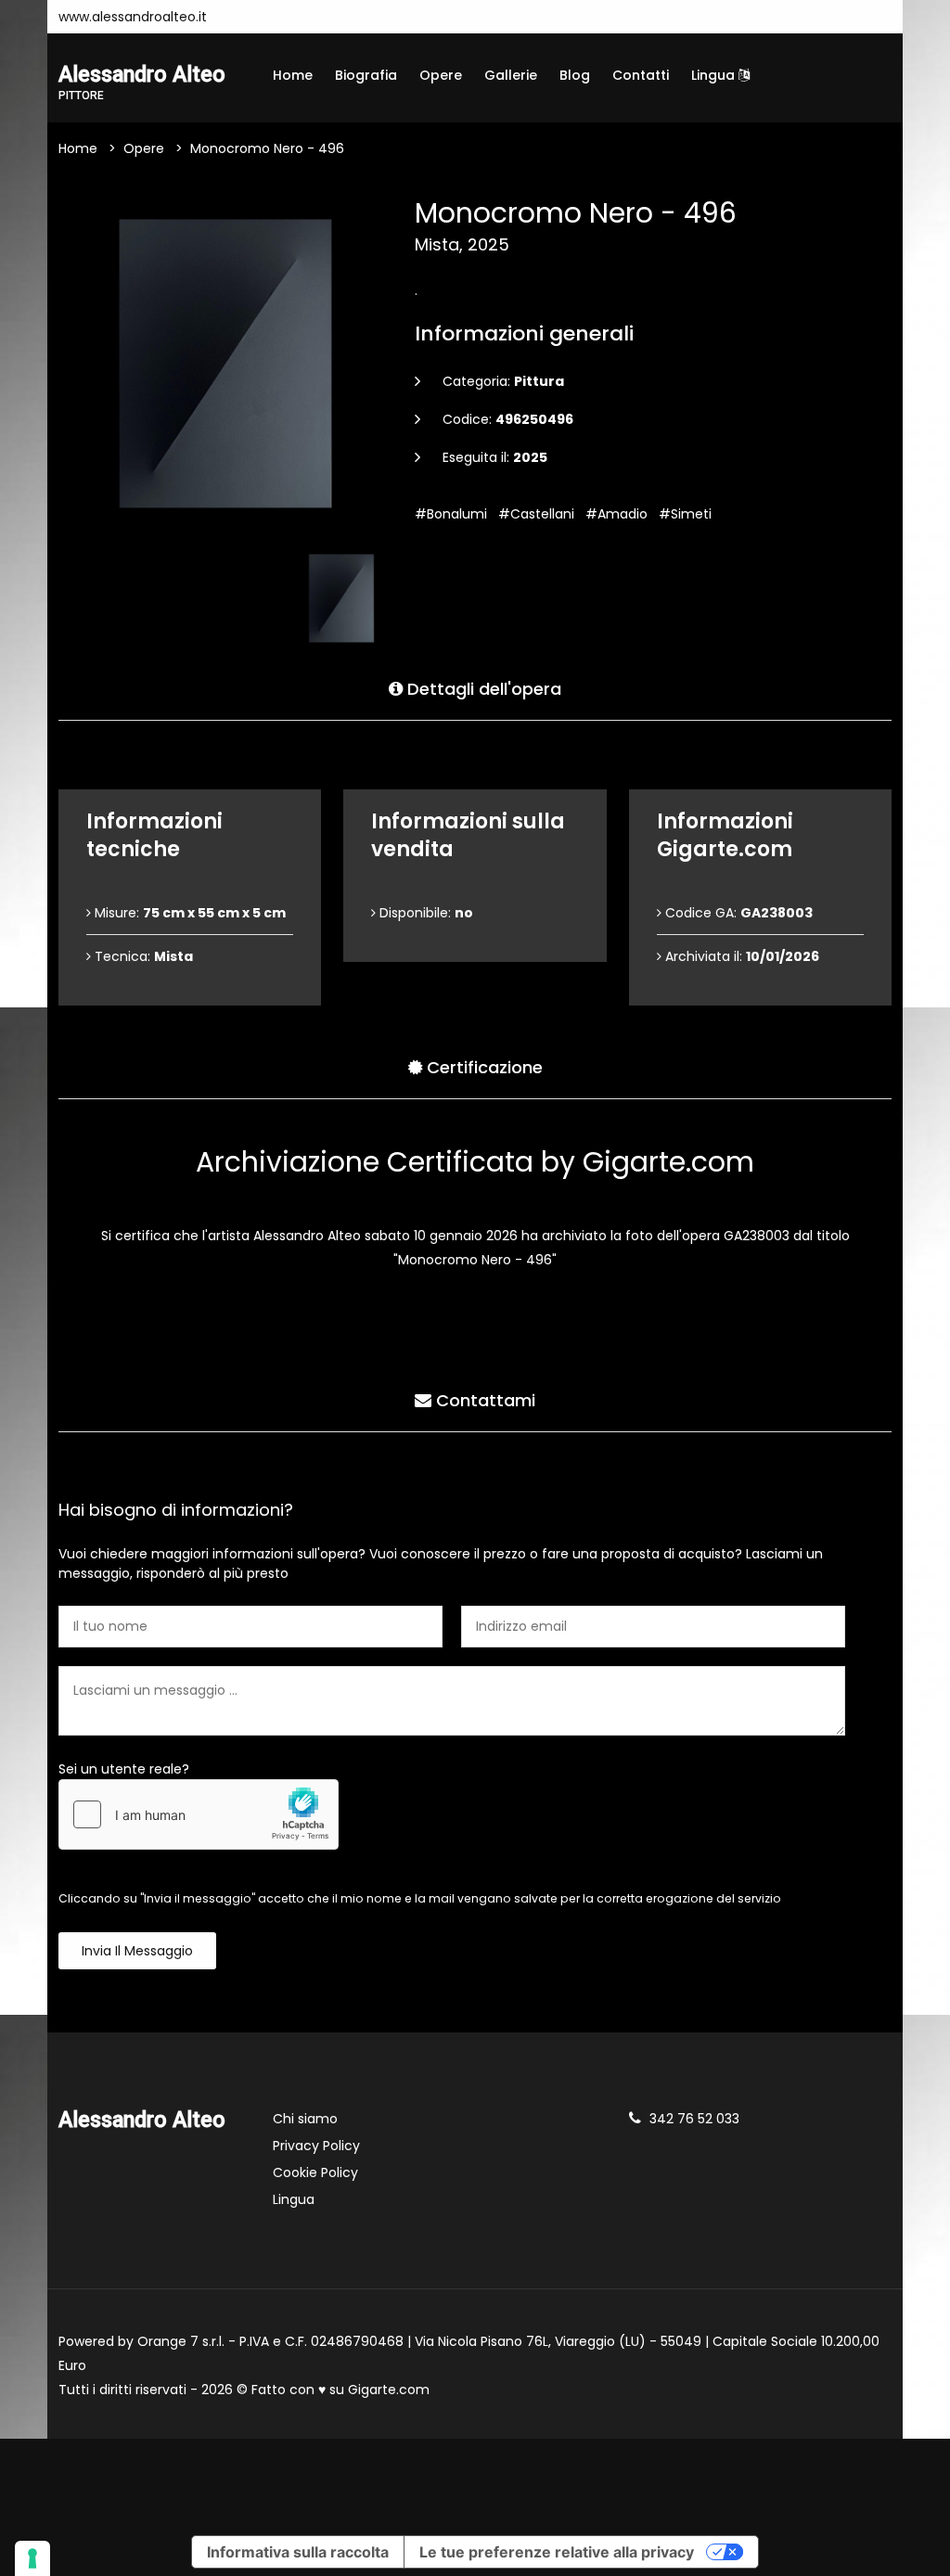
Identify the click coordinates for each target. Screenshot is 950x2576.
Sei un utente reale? (124, 1769)
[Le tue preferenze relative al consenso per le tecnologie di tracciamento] (32, 2558)
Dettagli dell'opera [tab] (482, 689)
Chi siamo (305, 2119)
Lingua (715, 75)
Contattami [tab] (483, 1400)
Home (293, 75)
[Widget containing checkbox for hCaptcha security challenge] (199, 1814)
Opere (441, 75)
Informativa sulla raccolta (298, 2552)
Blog (575, 75)
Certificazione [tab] (482, 1067)
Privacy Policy (316, 2146)
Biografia (366, 75)
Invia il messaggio (137, 1951)
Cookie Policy (315, 2172)
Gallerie (511, 75)
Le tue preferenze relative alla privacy (557, 2552)
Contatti (641, 75)
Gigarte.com (389, 2390)
